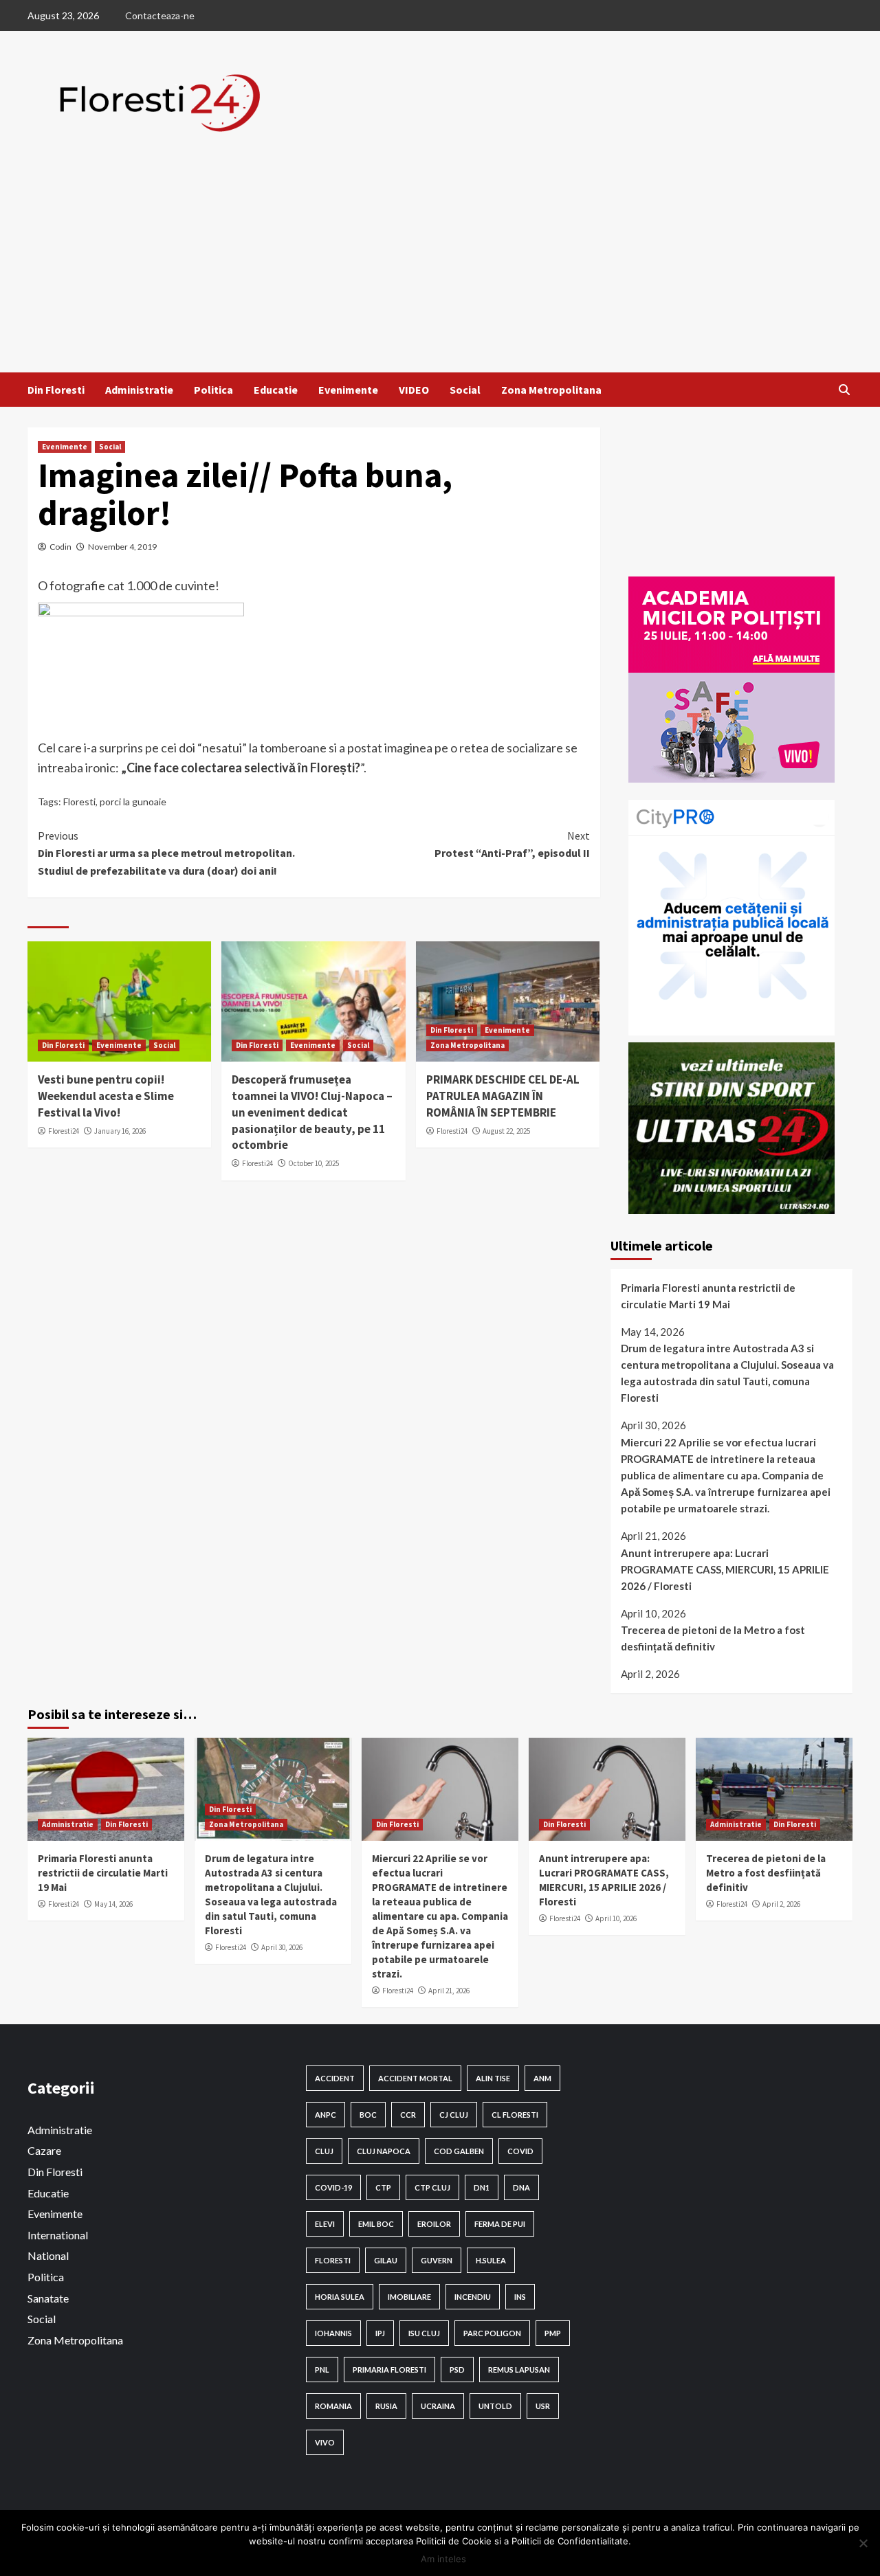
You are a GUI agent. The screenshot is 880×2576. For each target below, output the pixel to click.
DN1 (482, 2187)
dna (521, 2187)
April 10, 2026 (616, 1918)
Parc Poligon (492, 2333)
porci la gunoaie (133, 802)
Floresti (79, 802)
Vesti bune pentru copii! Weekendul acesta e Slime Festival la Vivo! (106, 1096)
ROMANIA (333, 2406)
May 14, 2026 (113, 1904)
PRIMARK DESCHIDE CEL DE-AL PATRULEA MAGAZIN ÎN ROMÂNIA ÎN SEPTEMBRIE (503, 1096)
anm (542, 2078)
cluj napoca (384, 2151)
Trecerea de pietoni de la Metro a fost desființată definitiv (713, 1638)
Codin (60, 547)
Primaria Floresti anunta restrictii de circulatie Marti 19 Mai (708, 1296)
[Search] (844, 390)
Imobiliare (409, 2297)
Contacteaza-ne (160, 15)
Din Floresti (56, 390)
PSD (457, 2370)
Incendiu (473, 2297)
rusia (386, 2406)
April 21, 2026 (449, 1991)
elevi (325, 2224)
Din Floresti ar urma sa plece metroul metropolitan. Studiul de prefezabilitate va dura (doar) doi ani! (166, 853)
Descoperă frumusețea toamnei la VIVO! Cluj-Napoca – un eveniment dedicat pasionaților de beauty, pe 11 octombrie (312, 1112)
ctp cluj (432, 2187)
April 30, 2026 (282, 1947)
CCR (408, 2115)
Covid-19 (333, 2187)
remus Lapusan (519, 2370)
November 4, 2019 (122, 547)
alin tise (493, 2078)
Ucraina (438, 2406)
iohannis (333, 2333)
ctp (383, 2187)
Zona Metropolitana (551, 390)
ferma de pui (500, 2224)
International (58, 2235)
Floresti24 (64, 1131)
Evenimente (348, 390)
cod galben (459, 2151)
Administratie (139, 390)
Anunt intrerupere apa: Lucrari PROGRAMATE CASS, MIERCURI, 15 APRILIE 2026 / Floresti (725, 1569)
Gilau (386, 2260)
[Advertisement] (440, 269)
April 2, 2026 (781, 1904)
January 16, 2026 (120, 1131)
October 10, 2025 (313, 1163)
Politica (213, 390)
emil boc (376, 2224)
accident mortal (415, 2078)
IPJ (380, 2333)
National (48, 2255)
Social (465, 390)
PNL (322, 2370)
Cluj (324, 2151)
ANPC (326, 2115)
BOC (368, 2115)
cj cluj (454, 2115)
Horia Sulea (340, 2297)
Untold (495, 2406)
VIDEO (414, 390)
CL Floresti (515, 2115)
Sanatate (48, 2298)
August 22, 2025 (506, 1131)
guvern (437, 2260)
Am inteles (443, 2559)
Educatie (276, 390)
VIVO (325, 2442)
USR (543, 2406)
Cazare (44, 2150)
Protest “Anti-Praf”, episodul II (512, 844)
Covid (520, 2151)
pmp (553, 2333)
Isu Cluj (424, 2333)
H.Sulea (491, 2260)
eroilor (434, 2224)
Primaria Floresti (389, 2370)
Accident (335, 2078)
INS (520, 2297)
